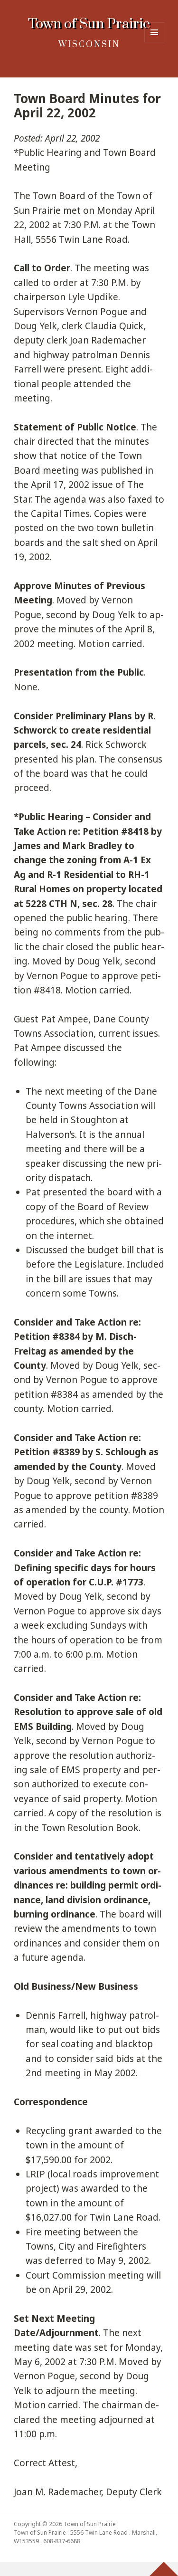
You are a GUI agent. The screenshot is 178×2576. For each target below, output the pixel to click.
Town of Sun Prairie (89, 24)
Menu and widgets (155, 42)
